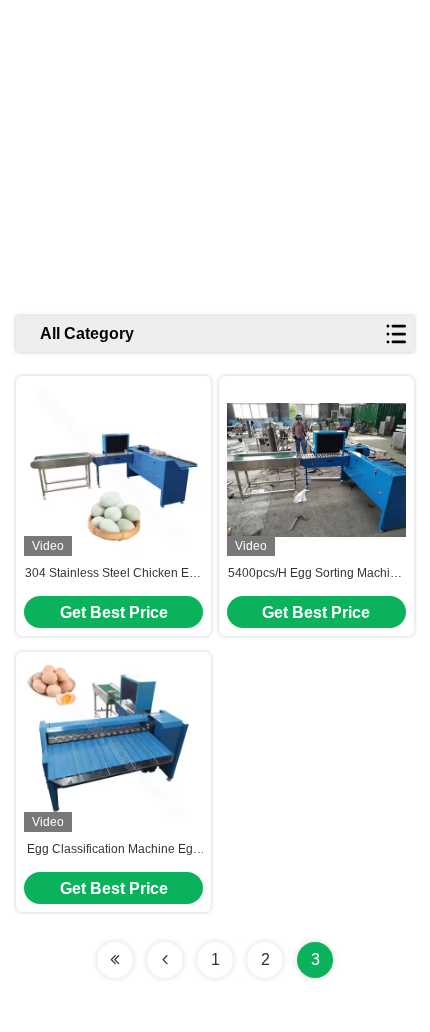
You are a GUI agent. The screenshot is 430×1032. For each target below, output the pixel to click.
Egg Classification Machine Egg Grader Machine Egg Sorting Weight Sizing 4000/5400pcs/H (113, 850)
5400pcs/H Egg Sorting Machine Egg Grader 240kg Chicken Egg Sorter (316, 574)
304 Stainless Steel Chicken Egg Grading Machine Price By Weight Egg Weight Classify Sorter (114, 574)
